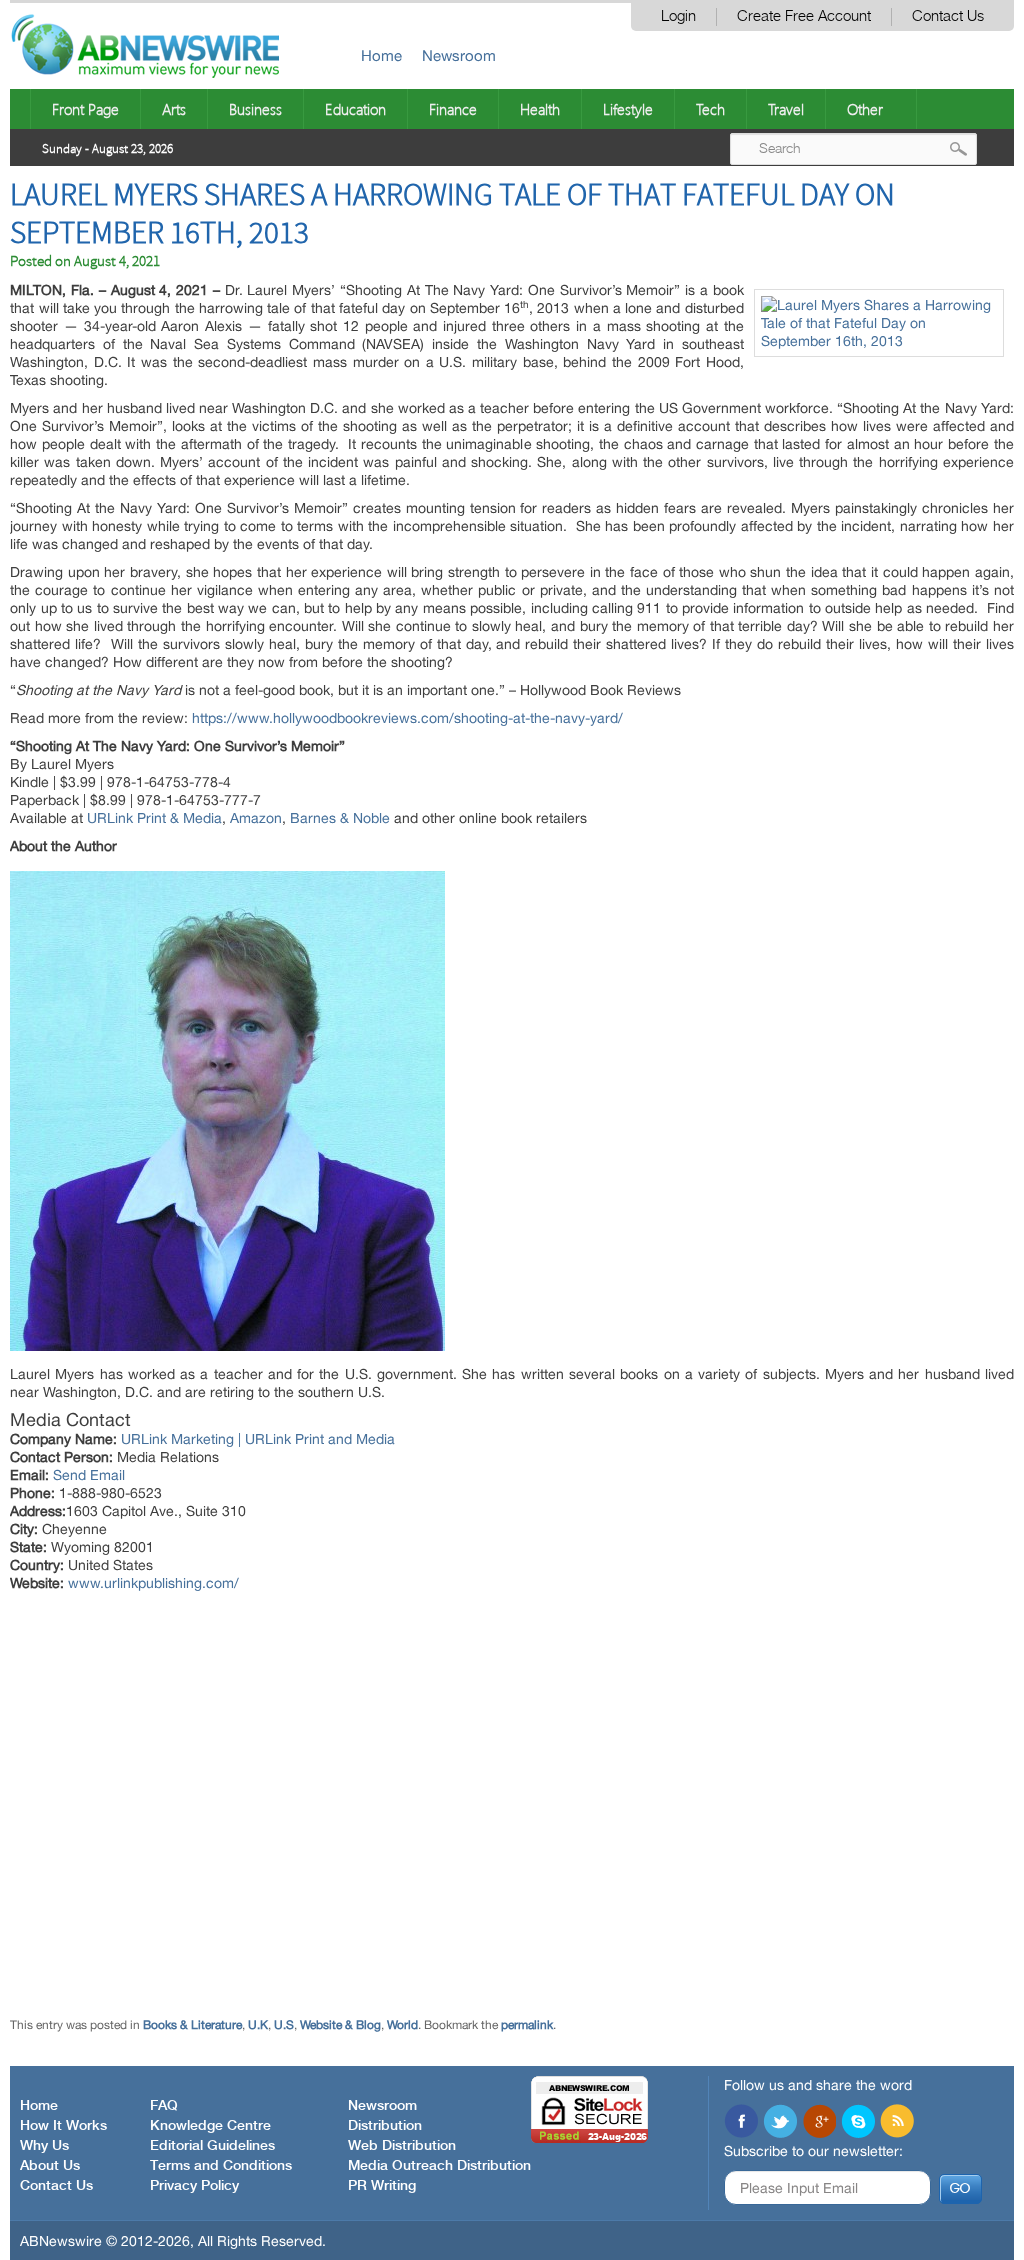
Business (255, 109)
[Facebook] (741, 2123)
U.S (284, 2025)
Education (355, 109)
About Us (50, 2166)
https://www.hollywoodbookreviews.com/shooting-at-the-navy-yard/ (407, 718)
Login (678, 16)
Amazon (256, 818)
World (402, 2025)
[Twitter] (780, 2123)
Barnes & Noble (340, 818)
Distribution (385, 2126)
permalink (527, 2025)
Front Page (85, 109)
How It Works (63, 2126)
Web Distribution (402, 2146)
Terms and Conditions (221, 2166)
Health (540, 109)
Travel (786, 109)
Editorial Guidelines (212, 2146)
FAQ (164, 2106)
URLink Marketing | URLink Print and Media (258, 1439)
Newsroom (459, 55)
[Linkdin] (819, 2123)
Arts (174, 109)
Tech (710, 109)
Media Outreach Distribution (439, 2166)
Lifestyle (628, 109)
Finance (453, 109)
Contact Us (948, 16)
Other (865, 109)
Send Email (89, 1475)
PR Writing (382, 2186)
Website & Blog (340, 2025)
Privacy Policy (194, 2186)
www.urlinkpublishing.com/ (153, 1583)
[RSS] (897, 2123)
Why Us (44, 2146)
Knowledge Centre (210, 2126)
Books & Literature (192, 2025)
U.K (258, 2025)
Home (381, 55)
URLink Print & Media (154, 818)
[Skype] (858, 2123)
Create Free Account (804, 16)
